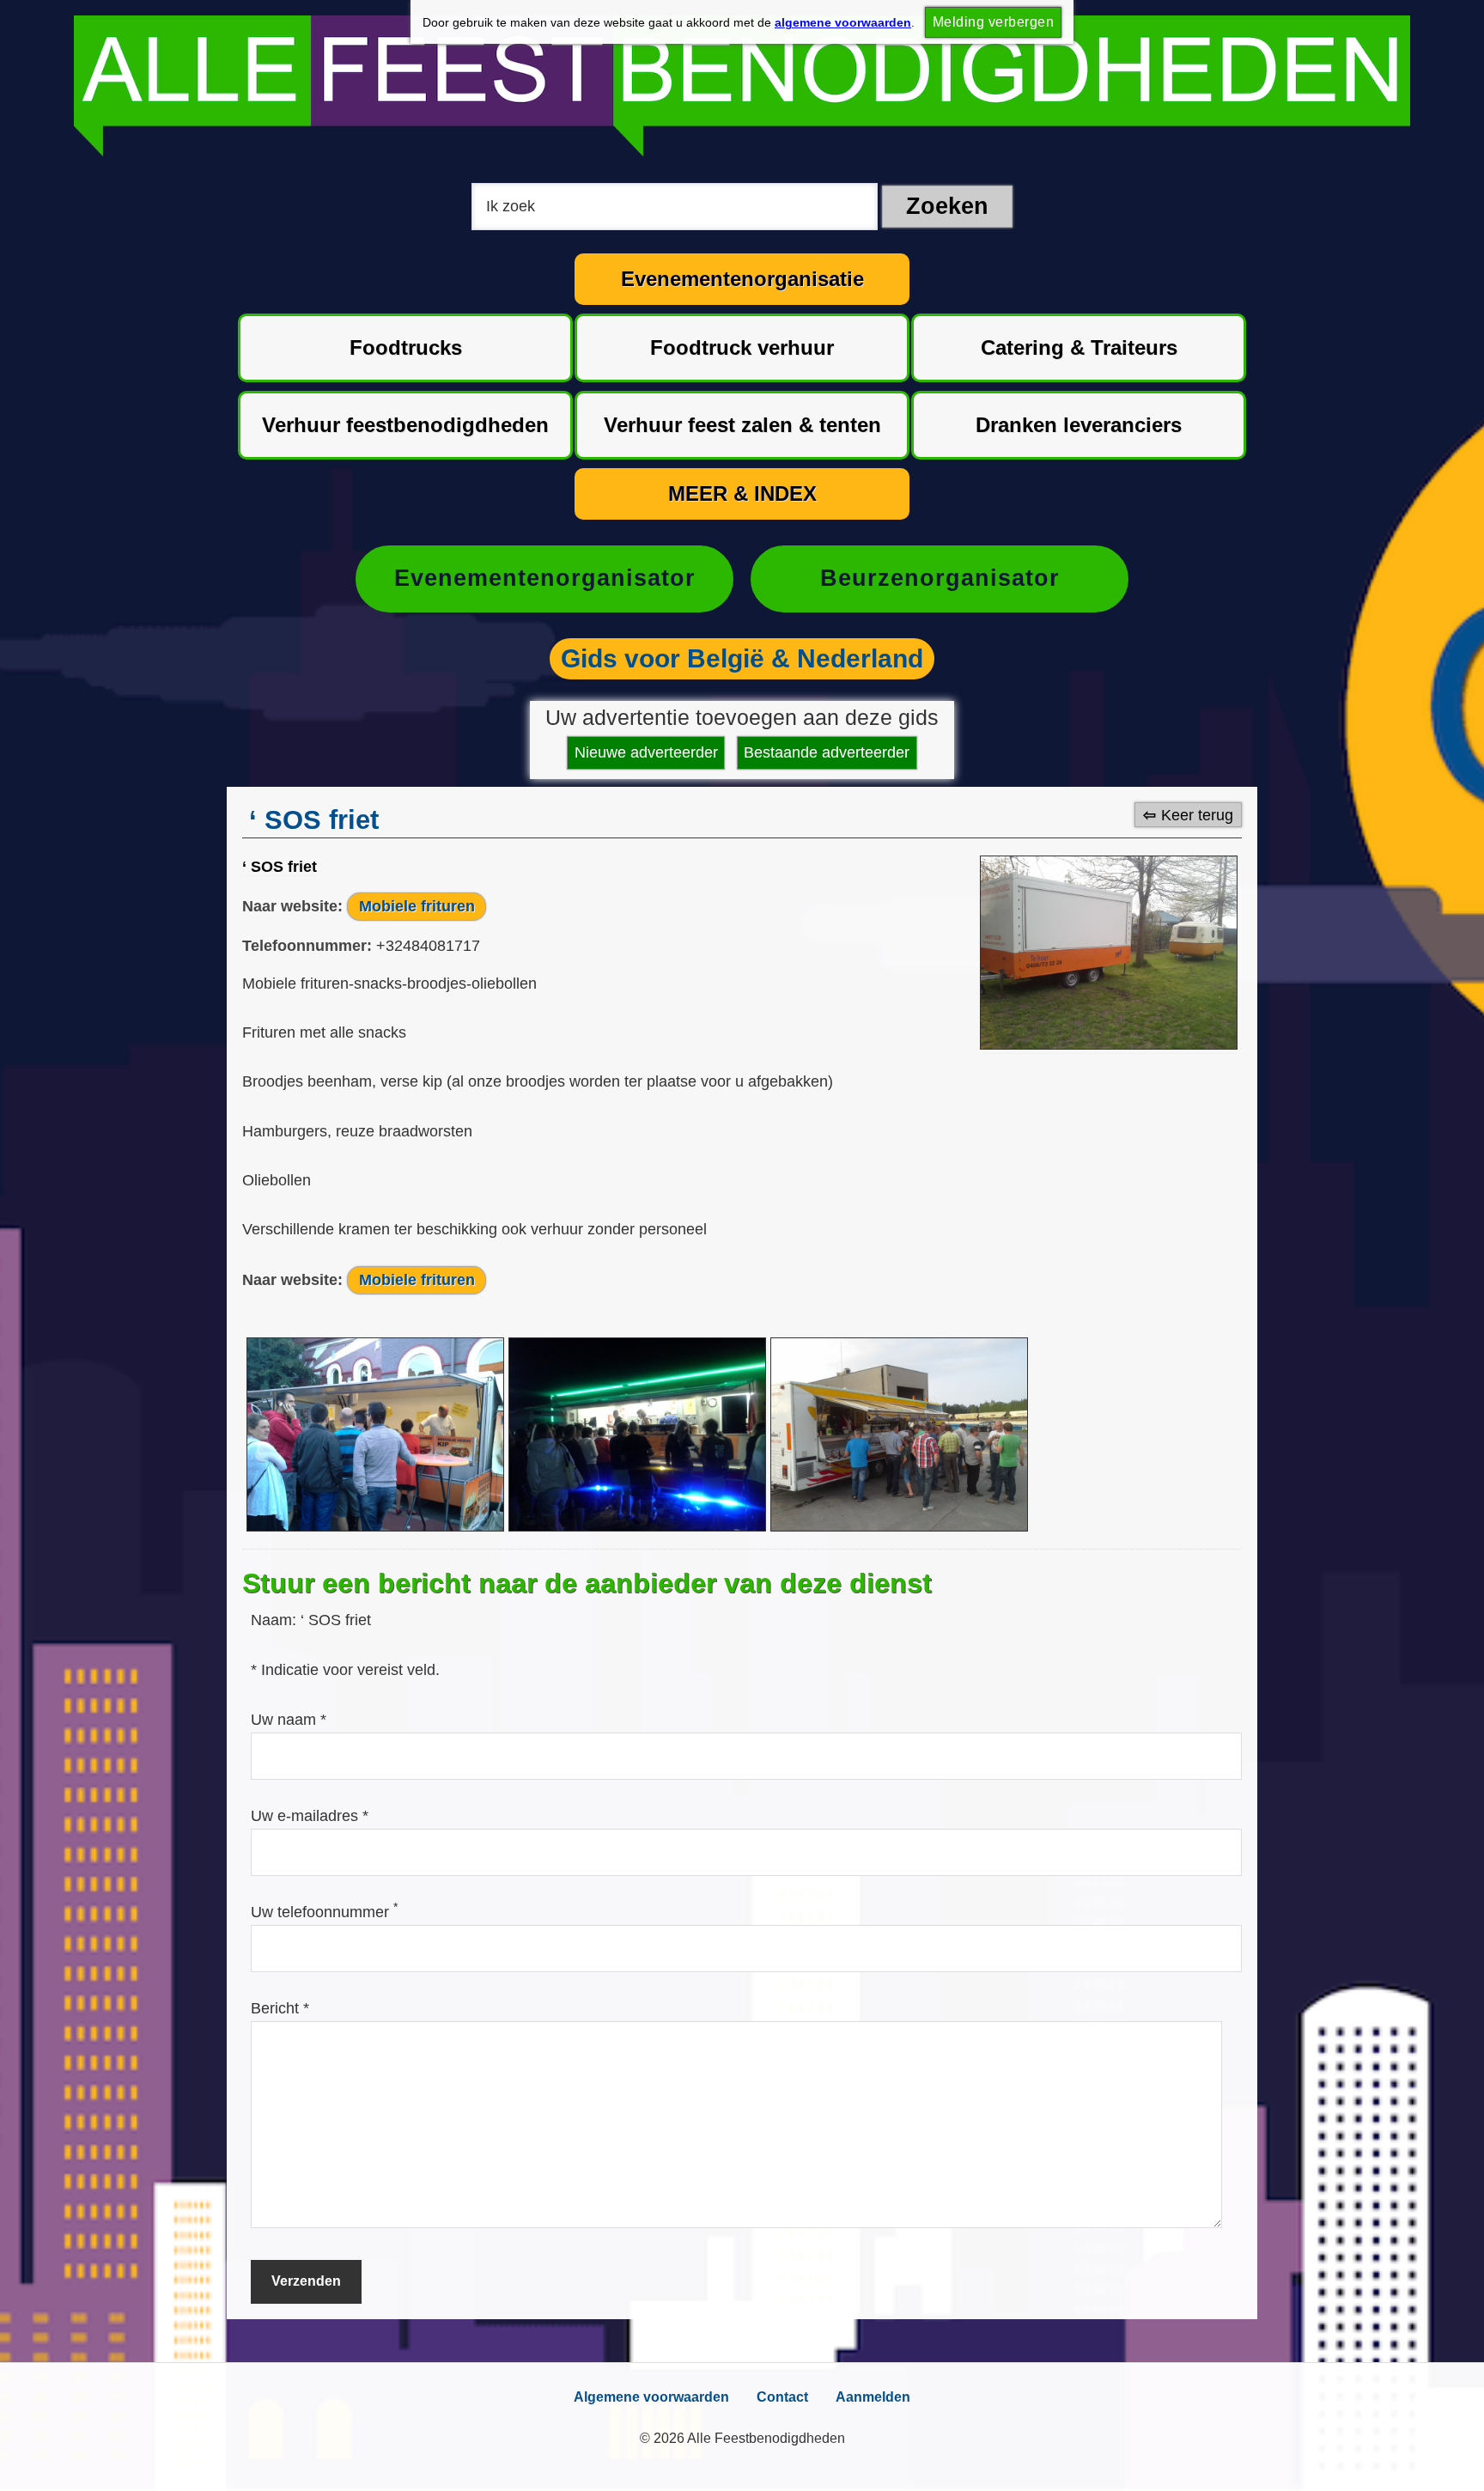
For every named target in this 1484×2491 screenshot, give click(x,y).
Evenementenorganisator (545, 578)
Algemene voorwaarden (651, 2397)
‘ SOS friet (280, 867)
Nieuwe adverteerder (646, 752)
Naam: (276, 1620)
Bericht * (280, 2008)
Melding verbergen (993, 22)
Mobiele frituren (417, 906)
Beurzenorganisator (940, 578)
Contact (782, 2397)
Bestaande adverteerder (827, 752)
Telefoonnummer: (307, 946)
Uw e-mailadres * (310, 1816)
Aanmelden (873, 2397)
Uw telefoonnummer (324, 1912)
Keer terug (1197, 814)
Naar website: (292, 906)
